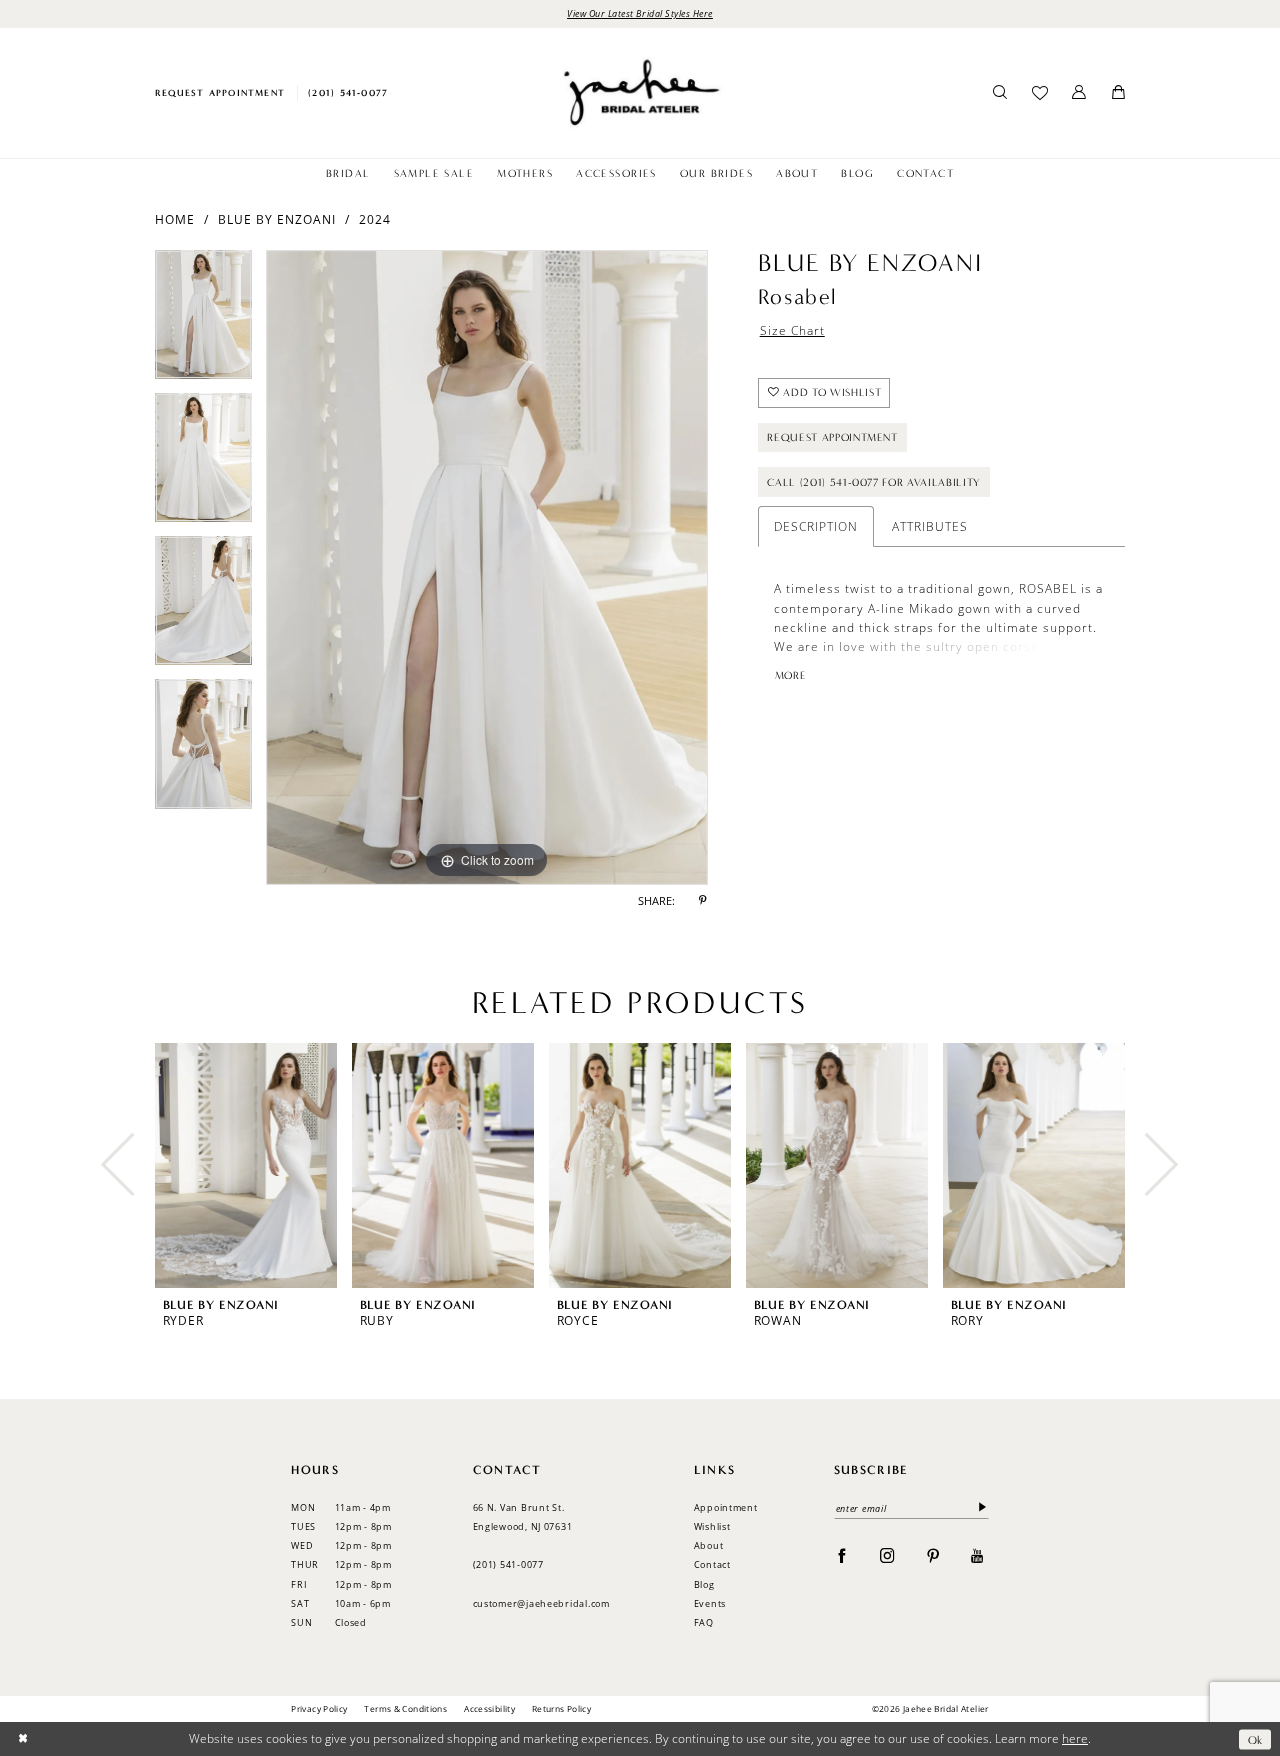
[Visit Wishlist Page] (1039, 93)
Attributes (930, 526)
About (709, 1545)
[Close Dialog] (22, 1739)
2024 (375, 219)
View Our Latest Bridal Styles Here (640, 13)
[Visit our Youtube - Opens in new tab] (977, 1555)
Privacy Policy (319, 1708)
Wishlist (712, 1526)
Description (816, 526)
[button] (1079, 93)
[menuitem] (219, 92)
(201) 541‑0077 (508, 1564)
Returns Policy (561, 1708)
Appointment (726, 1507)
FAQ (704, 1622)
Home (175, 219)
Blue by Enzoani (277, 219)
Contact (712, 1564)
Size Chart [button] (792, 330)
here (1075, 1738)
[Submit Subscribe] (979, 1508)
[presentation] (246, 1165)
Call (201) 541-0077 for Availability (874, 482)
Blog (704, 1584)
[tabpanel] (203, 321)
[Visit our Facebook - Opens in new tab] (842, 1555)
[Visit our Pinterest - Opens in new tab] (933, 1555)
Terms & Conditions (405, 1708)
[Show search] (1000, 93)
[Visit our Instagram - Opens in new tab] (887, 1555)
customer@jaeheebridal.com (541, 1603)
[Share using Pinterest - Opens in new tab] (703, 902)
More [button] (790, 675)
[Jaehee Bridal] (639, 92)
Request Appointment (832, 437)
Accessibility (489, 1708)
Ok (1255, 1739)
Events (710, 1603)
